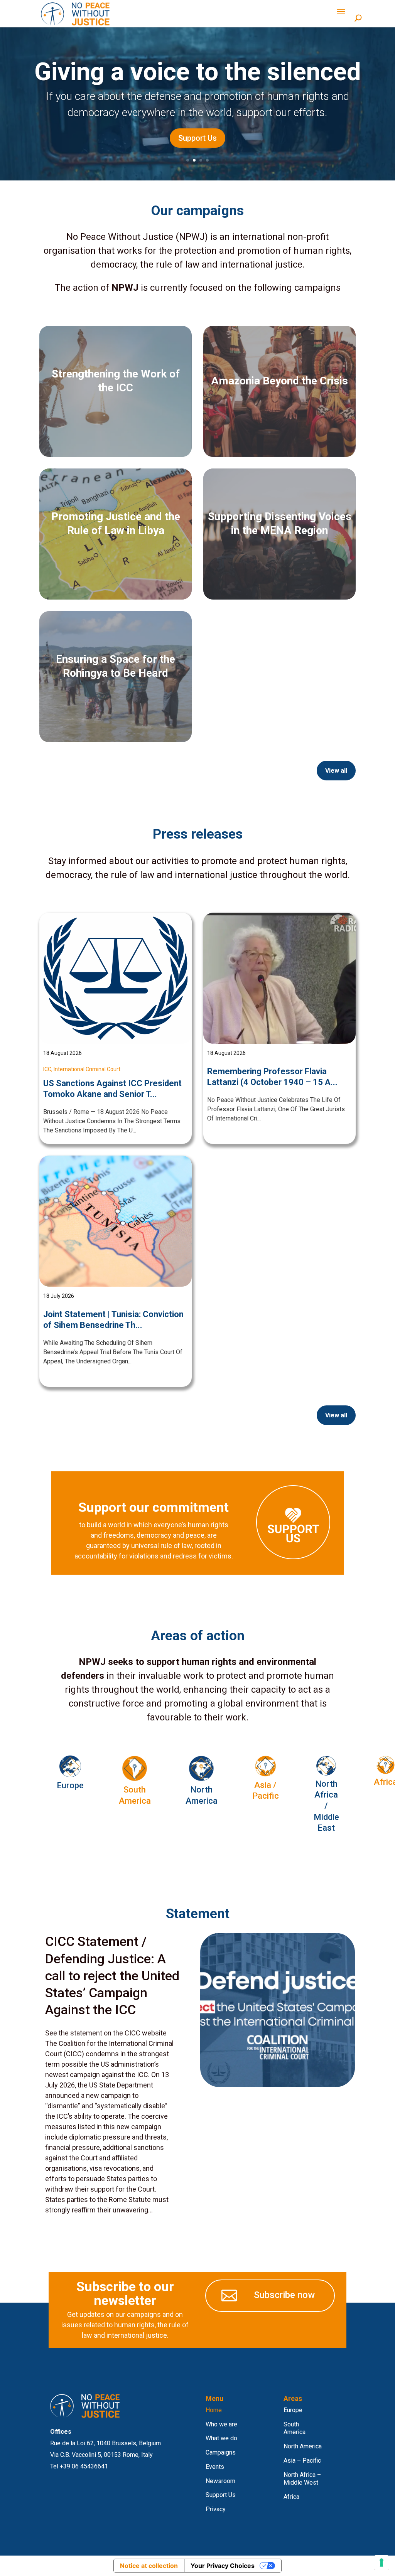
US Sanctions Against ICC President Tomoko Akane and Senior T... (112, 1089)
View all (336, 771)
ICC (47, 1069)
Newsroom (220, 2481)
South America (295, 2428)
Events (215, 2467)
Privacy (216, 2509)
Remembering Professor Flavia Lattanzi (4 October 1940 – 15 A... (272, 1077)
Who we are (221, 2424)
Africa (291, 2497)
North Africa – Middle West (302, 2479)
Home (214, 2410)
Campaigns (221, 2452)
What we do (221, 2438)
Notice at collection (149, 2566)
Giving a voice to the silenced (198, 72)
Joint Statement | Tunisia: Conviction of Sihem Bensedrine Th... (113, 1320)
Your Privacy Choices (223, 2566)
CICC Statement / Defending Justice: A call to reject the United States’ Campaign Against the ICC (112, 1975)
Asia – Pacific (302, 2461)
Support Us (197, 138)
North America (303, 2446)
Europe (293, 2410)
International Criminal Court (87, 1069)
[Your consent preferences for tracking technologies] (381, 2563)
